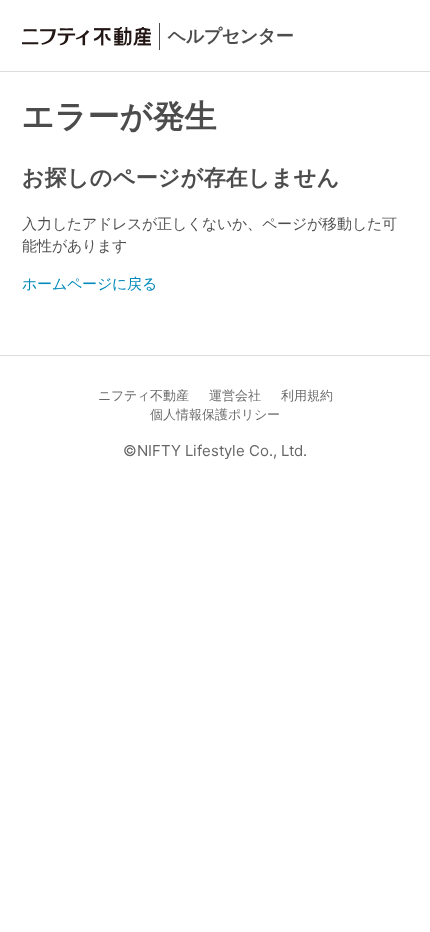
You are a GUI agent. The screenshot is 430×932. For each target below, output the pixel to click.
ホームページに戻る (89, 283)
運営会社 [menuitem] (235, 395)
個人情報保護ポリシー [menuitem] (215, 414)
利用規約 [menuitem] (307, 395)
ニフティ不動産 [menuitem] (143, 395)
